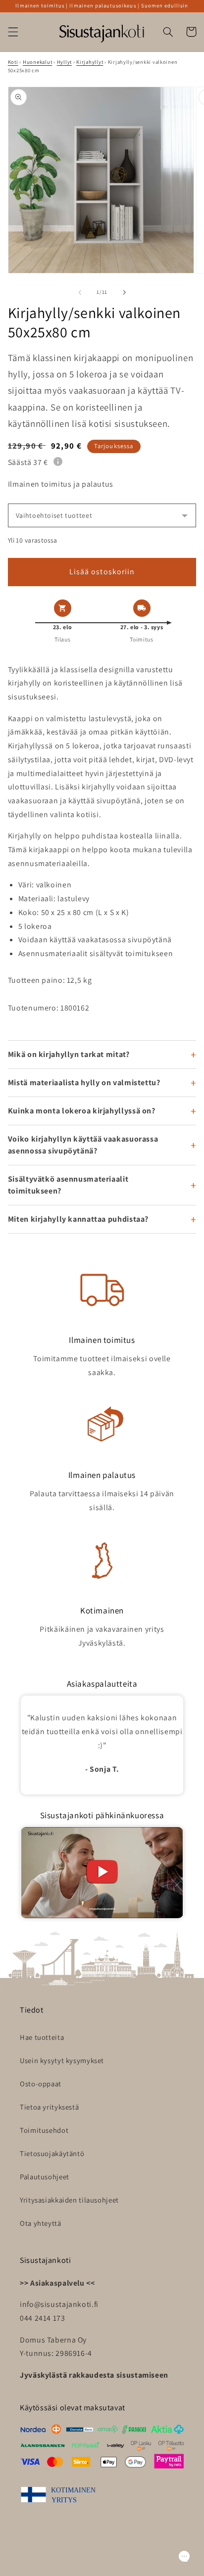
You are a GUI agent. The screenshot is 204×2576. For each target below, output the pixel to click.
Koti (13, 62)
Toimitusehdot (44, 2130)
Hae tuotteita (42, 2037)
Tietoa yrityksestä (49, 2107)
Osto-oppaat (41, 2084)
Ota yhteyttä (41, 2223)
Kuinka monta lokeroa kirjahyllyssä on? (82, 1111)
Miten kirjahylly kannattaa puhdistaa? (78, 1219)
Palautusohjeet (45, 2177)
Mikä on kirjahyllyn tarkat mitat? (69, 1054)
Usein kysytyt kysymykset (62, 2060)
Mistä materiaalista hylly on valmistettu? (84, 1082)
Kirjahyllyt (90, 62)
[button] (13, 32)
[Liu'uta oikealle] (124, 292)
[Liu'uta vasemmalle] (80, 292)
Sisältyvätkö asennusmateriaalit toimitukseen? (68, 1185)
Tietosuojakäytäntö (52, 2153)
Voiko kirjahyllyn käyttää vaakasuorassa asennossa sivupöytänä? (83, 1145)
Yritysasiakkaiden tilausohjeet (69, 2200)
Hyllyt (64, 62)
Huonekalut (37, 62)
